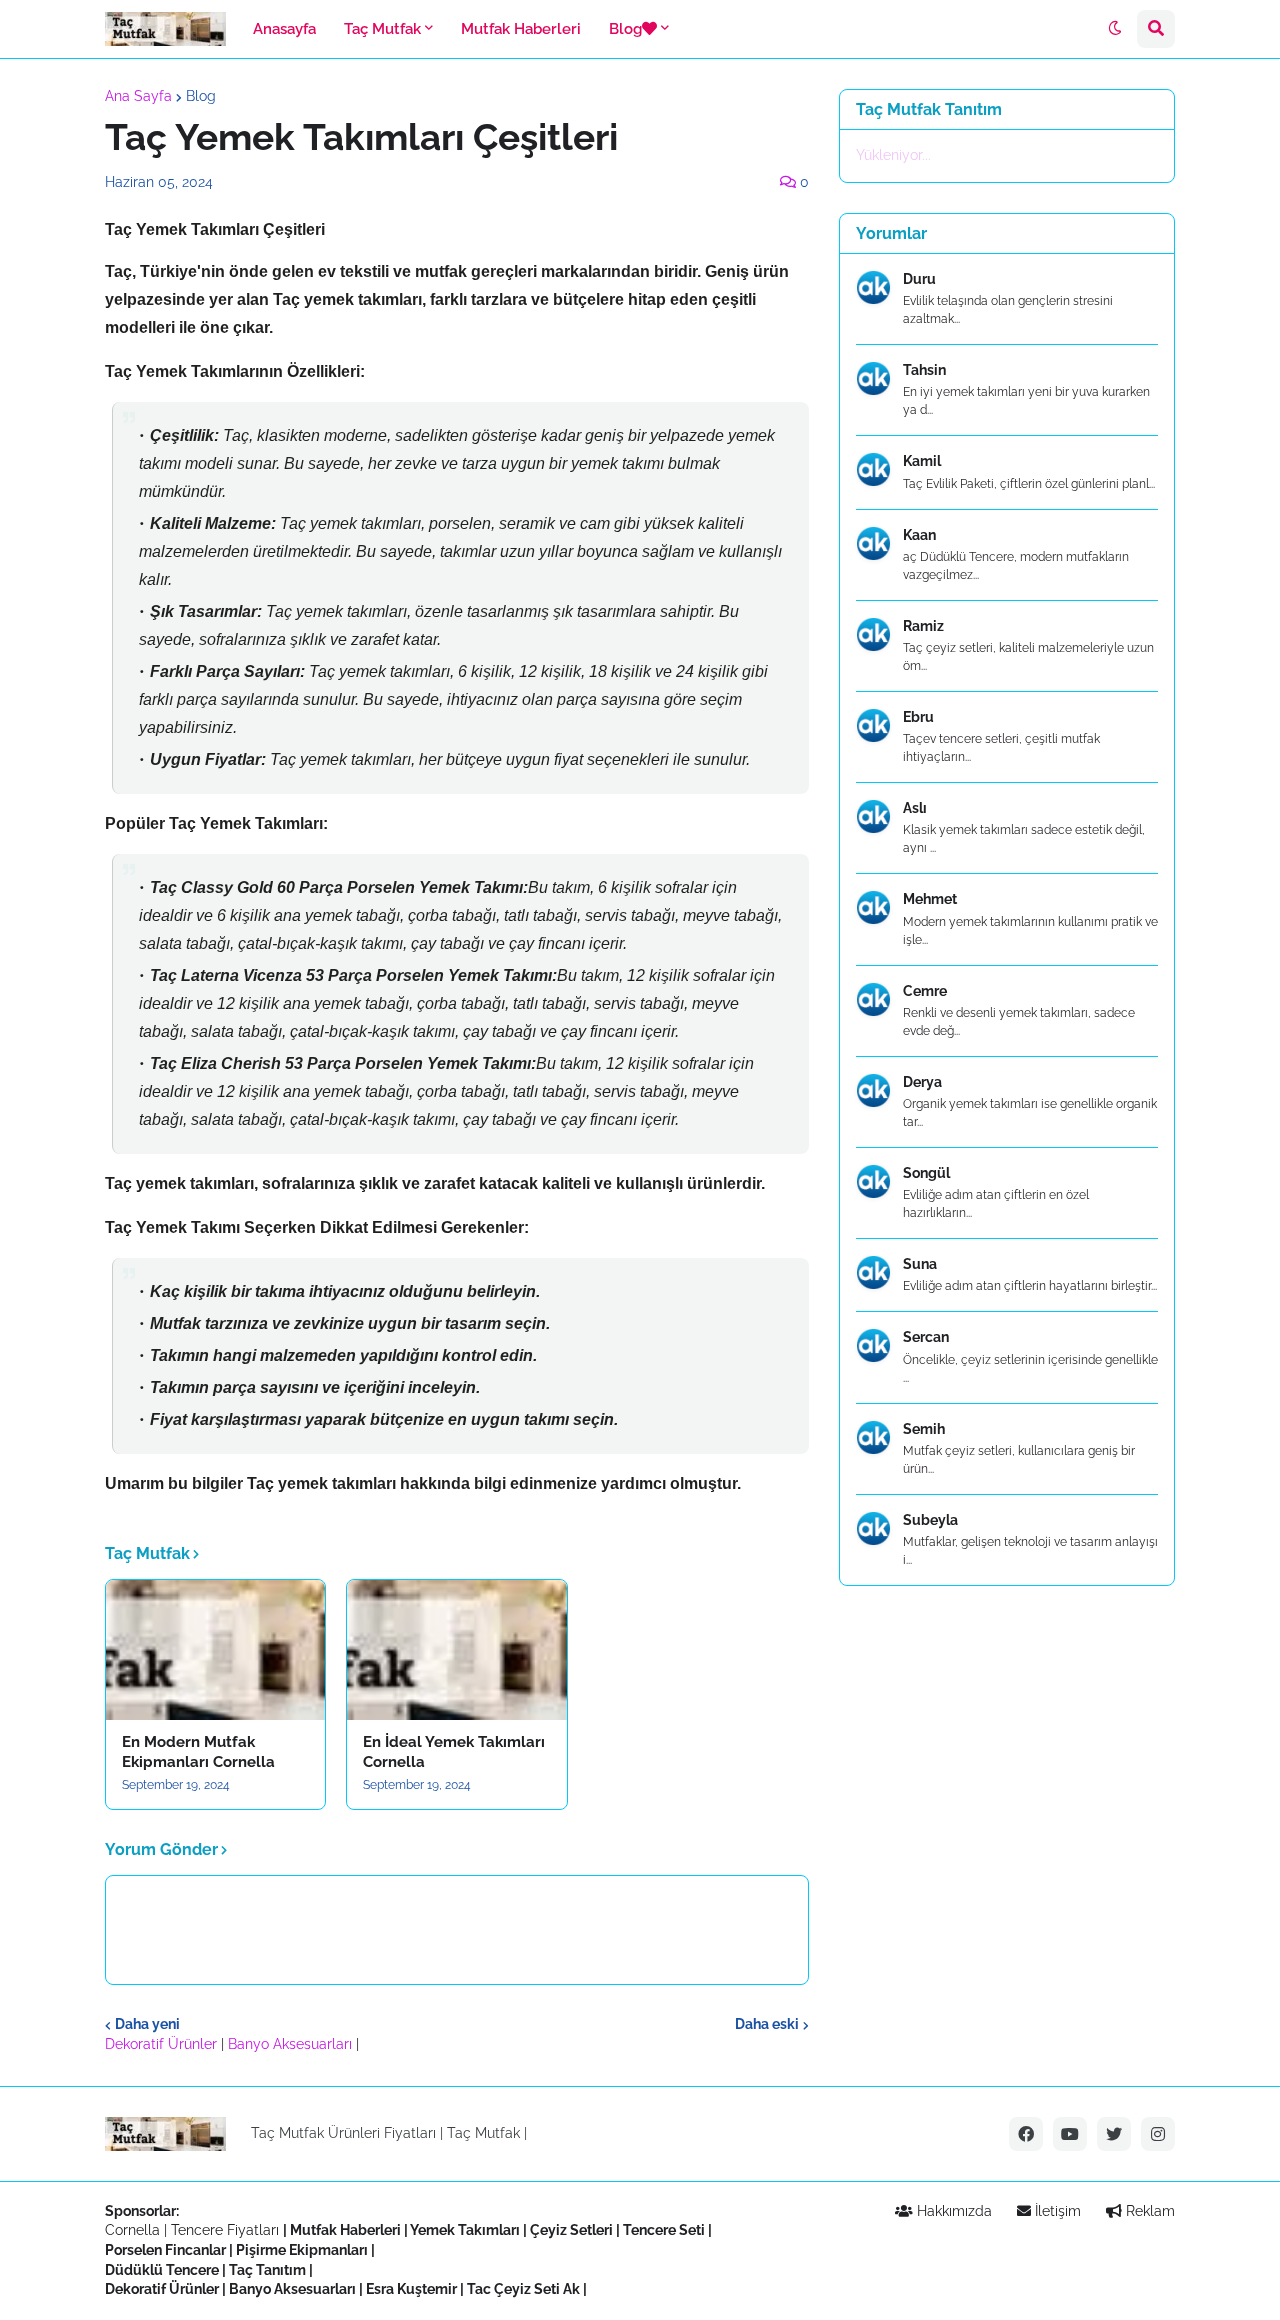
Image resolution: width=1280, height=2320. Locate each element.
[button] (1115, 29)
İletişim (1056, 2211)
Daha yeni (147, 2024)
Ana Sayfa (138, 96)
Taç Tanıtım (267, 2270)
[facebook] (1026, 2134)
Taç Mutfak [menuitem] (382, 29)
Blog (201, 96)
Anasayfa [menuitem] (284, 29)
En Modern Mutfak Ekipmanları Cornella (198, 1752)
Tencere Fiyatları (225, 2230)
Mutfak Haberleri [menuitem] (521, 29)
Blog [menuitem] (625, 29)
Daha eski (767, 2024)
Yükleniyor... (893, 155)
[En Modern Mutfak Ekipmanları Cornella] (215, 1650)
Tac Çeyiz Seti (513, 2289)
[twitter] (1114, 2134)
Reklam (1148, 2211)
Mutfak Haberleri (345, 2230)
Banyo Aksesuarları (292, 2044)
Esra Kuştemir (411, 2289)
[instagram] (1158, 2134)
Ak (571, 2289)
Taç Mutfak (483, 2133)
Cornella (132, 2230)
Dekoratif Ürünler (163, 2044)
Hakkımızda (952, 2211)
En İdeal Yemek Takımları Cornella (454, 1752)
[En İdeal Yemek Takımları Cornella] (456, 1650)
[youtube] (1070, 2134)
